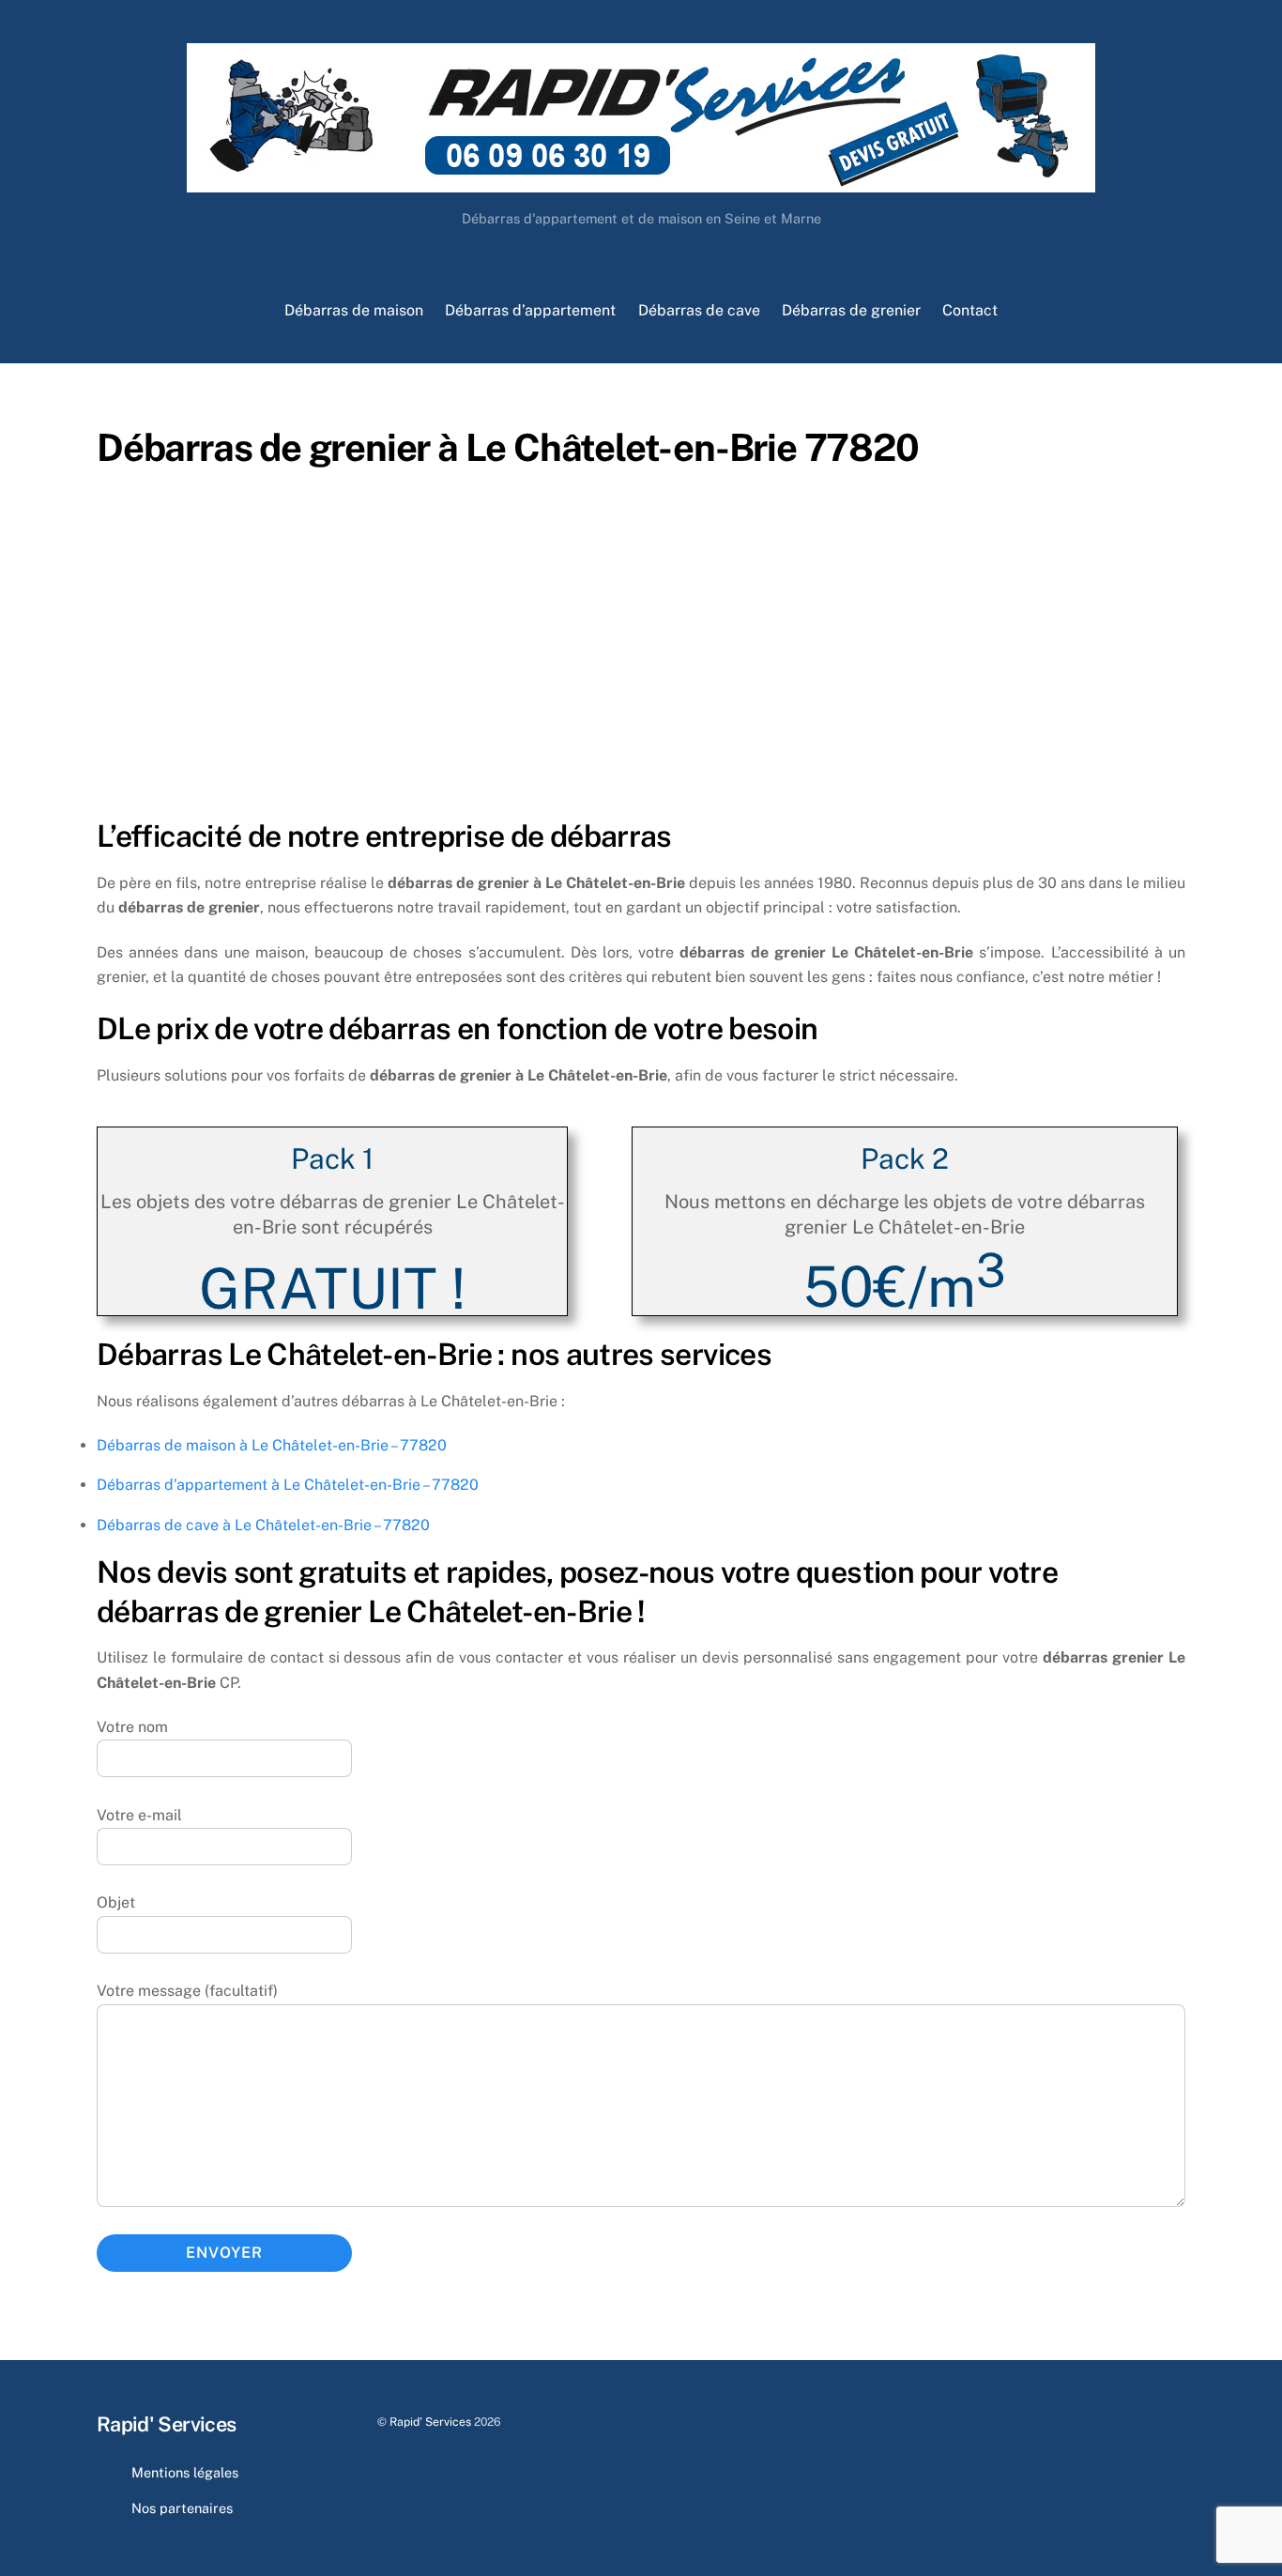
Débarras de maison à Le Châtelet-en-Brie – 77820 (272, 1445)
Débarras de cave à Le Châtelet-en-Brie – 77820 (263, 1525)
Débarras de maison (354, 310)
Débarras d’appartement (530, 310)
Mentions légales (185, 2472)
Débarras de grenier (851, 310)
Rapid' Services (430, 2422)
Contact (970, 310)
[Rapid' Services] (641, 183)
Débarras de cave (699, 310)
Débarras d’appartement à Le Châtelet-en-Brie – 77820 (288, 1485)
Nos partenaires (182, 2508)
